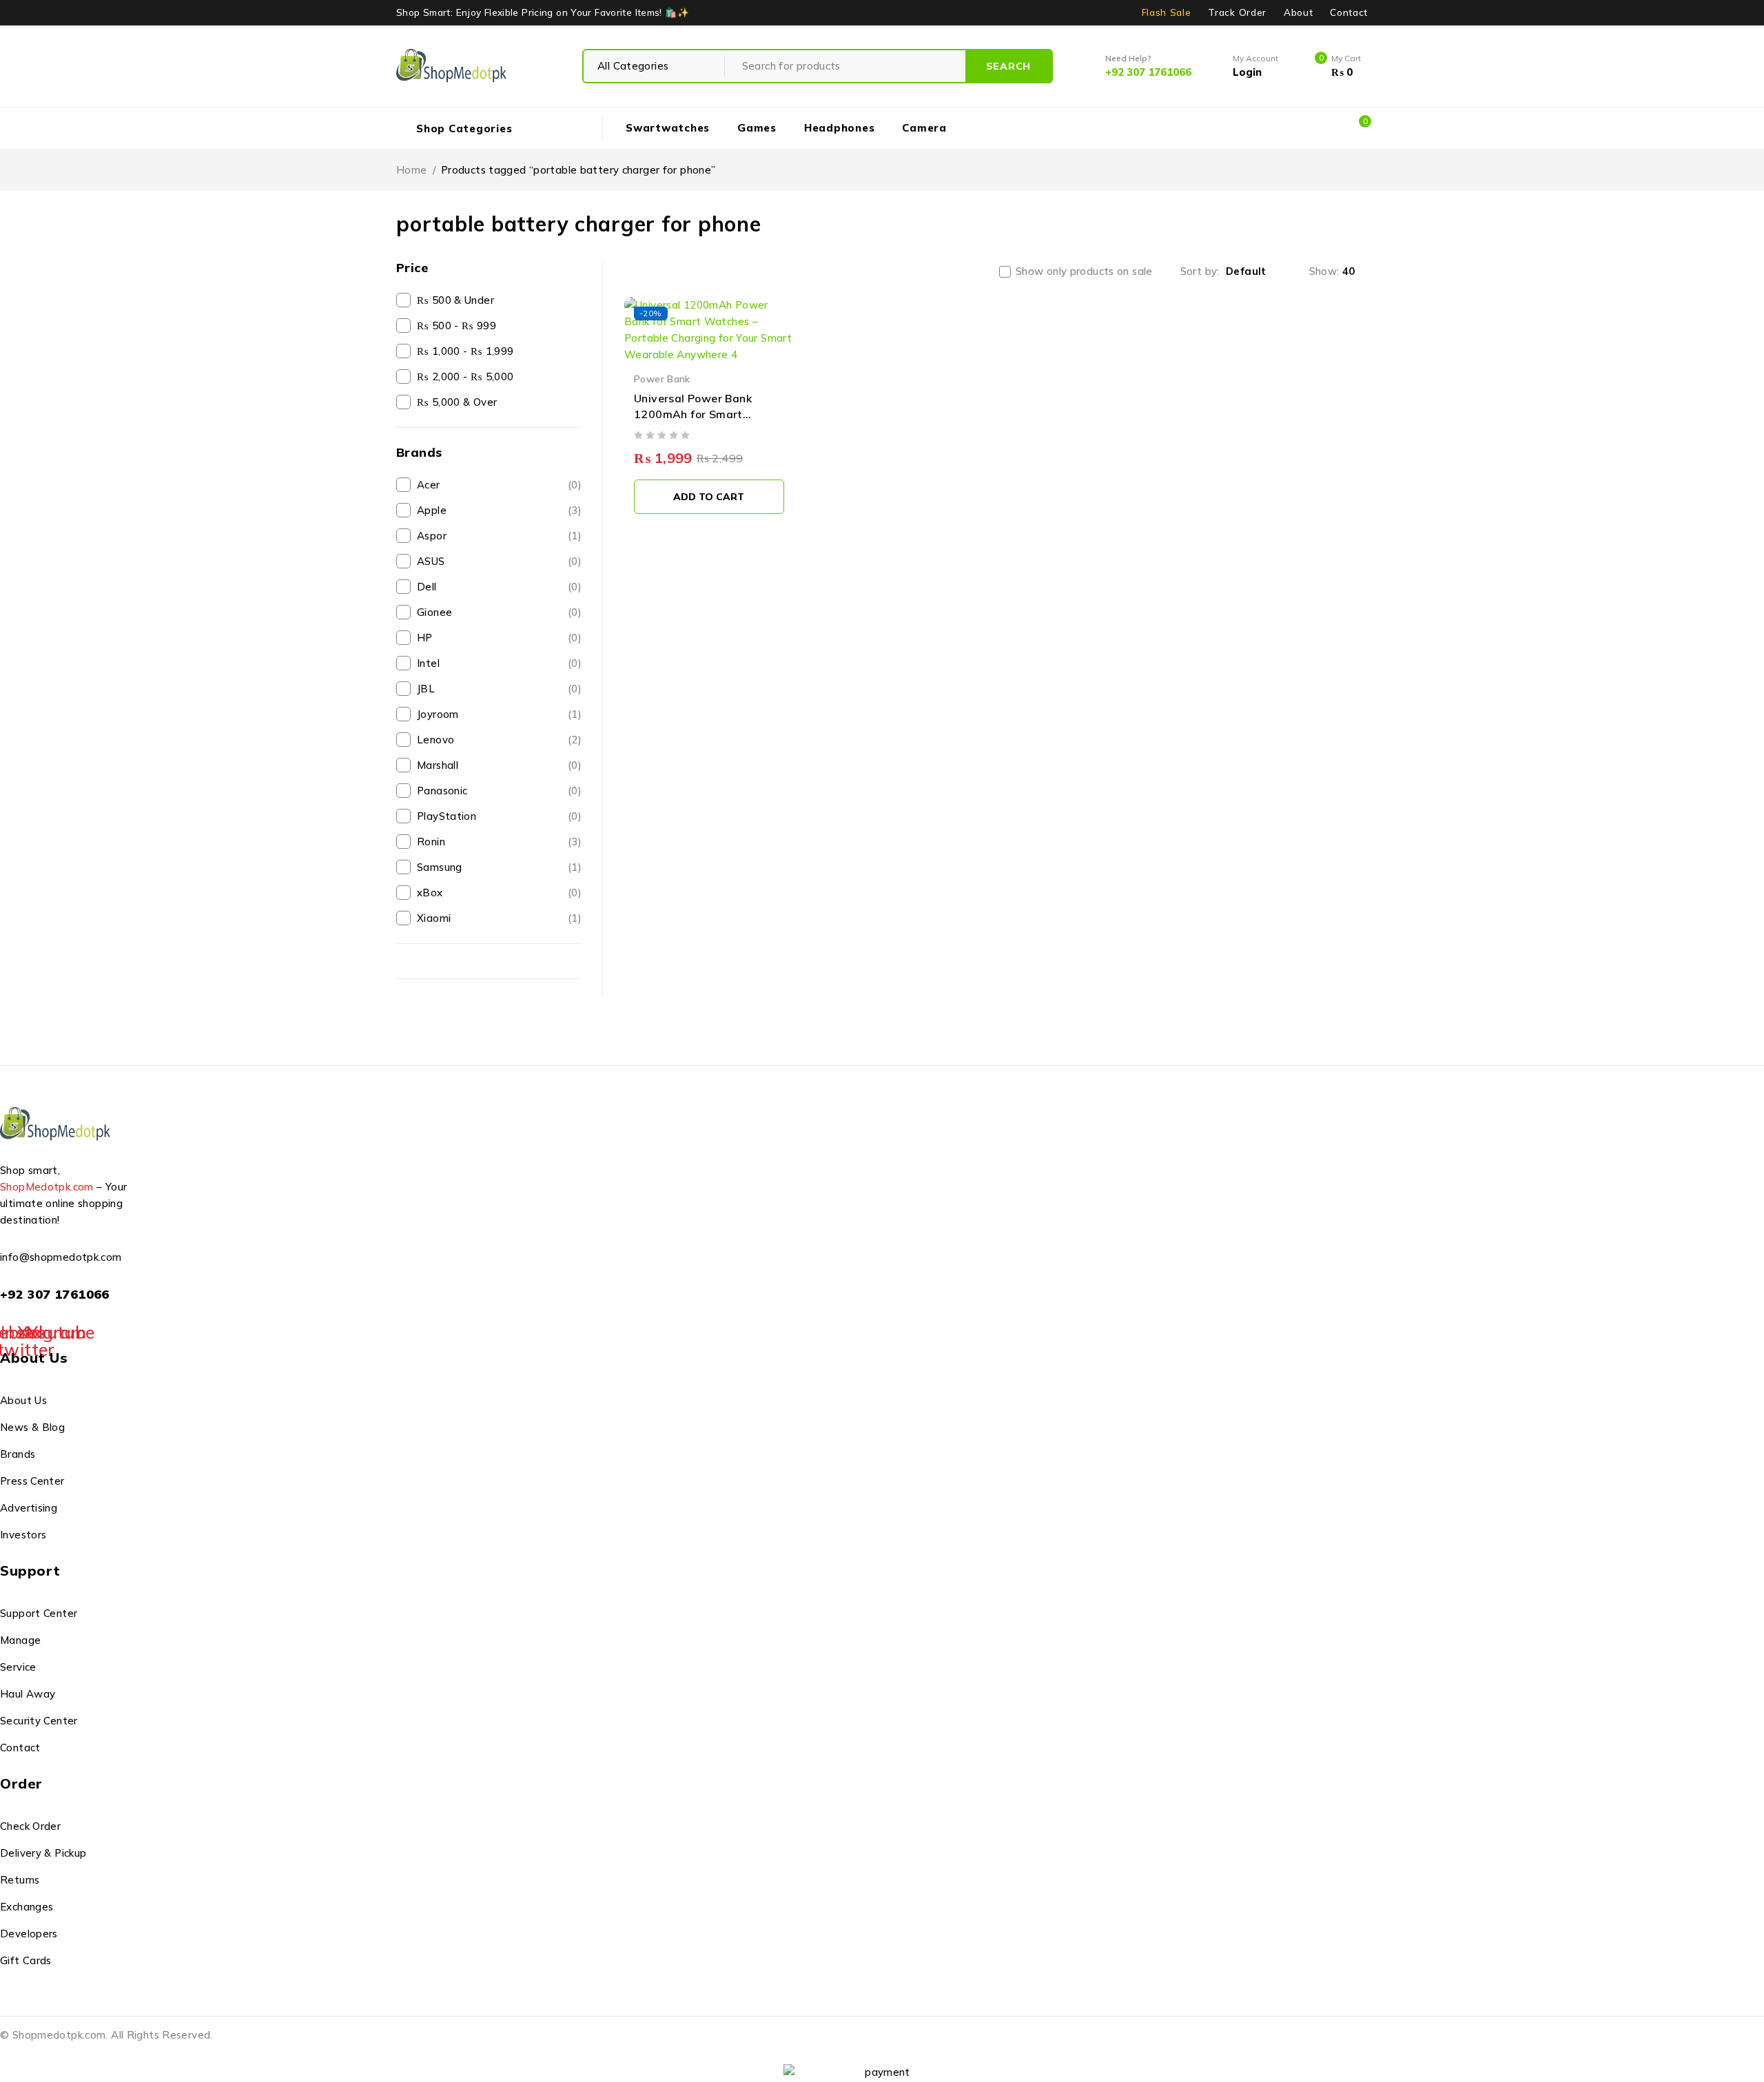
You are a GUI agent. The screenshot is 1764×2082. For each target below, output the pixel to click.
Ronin (499, 842)
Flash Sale (1167, 12)
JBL (499, 689)
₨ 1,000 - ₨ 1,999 (465, 351)
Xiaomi (499, 918)
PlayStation (499, 816)
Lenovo (499, 740)
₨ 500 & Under (455, 300)
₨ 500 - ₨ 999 (457, 326)
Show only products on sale (1084, 271)
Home (412, 170)
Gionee (499, 612)
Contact (1349, 12)
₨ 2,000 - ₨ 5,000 (465, 377)
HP (499, 638)
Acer (499, 485)
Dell (499, 587)
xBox (499, 893)
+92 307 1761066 (55, 1294)
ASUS (499, 561)
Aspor (499, 536)
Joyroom (499, 714)
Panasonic (499, 791)
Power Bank (662, 379)
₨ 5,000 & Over (457, 402)
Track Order (1237, 12)
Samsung (499, 867)
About (1298, 12)
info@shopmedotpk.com (61, 1257)
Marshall (499, 765)
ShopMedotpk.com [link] (47, 1187)
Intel (499, 663)
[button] (709, 497)
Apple (499, 510)
